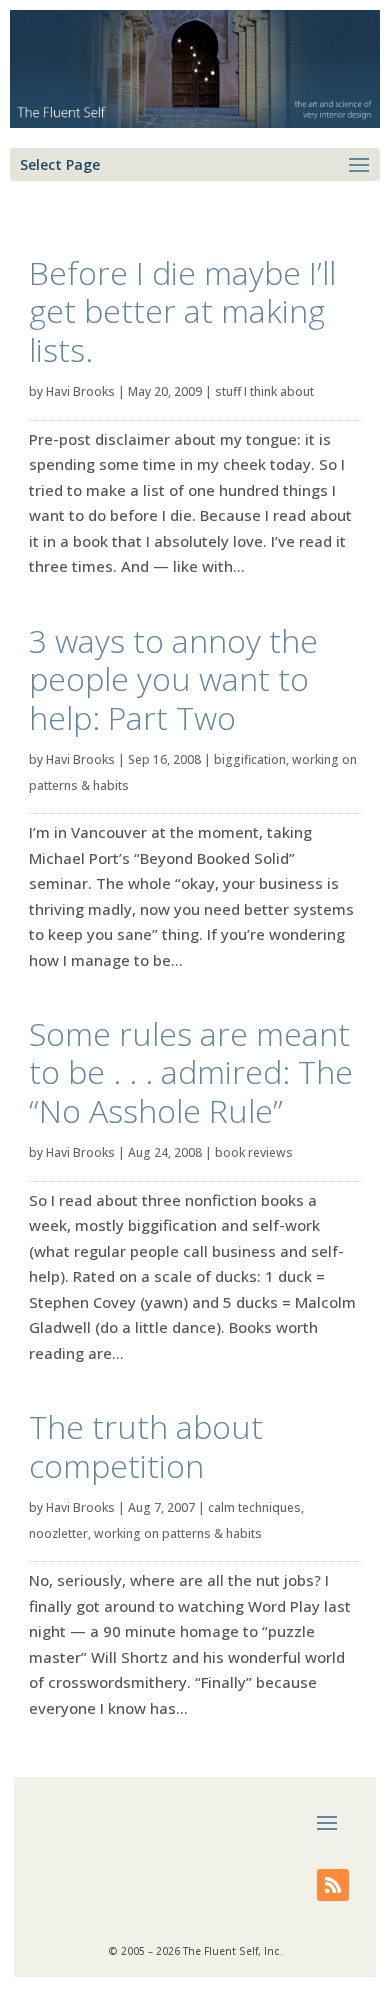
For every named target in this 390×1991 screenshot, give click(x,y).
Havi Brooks (80, 391)
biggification (250, 759)
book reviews (254, 1152)
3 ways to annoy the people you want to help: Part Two (173, 679)
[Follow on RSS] (333, 1885)
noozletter (58, 1533)
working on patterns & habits (178, 1533)
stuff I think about (264, 391)
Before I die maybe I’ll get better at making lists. (182, 311)
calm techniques (254, 1507)
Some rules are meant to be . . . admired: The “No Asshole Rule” (191, 1072)
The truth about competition (146, 1445)
